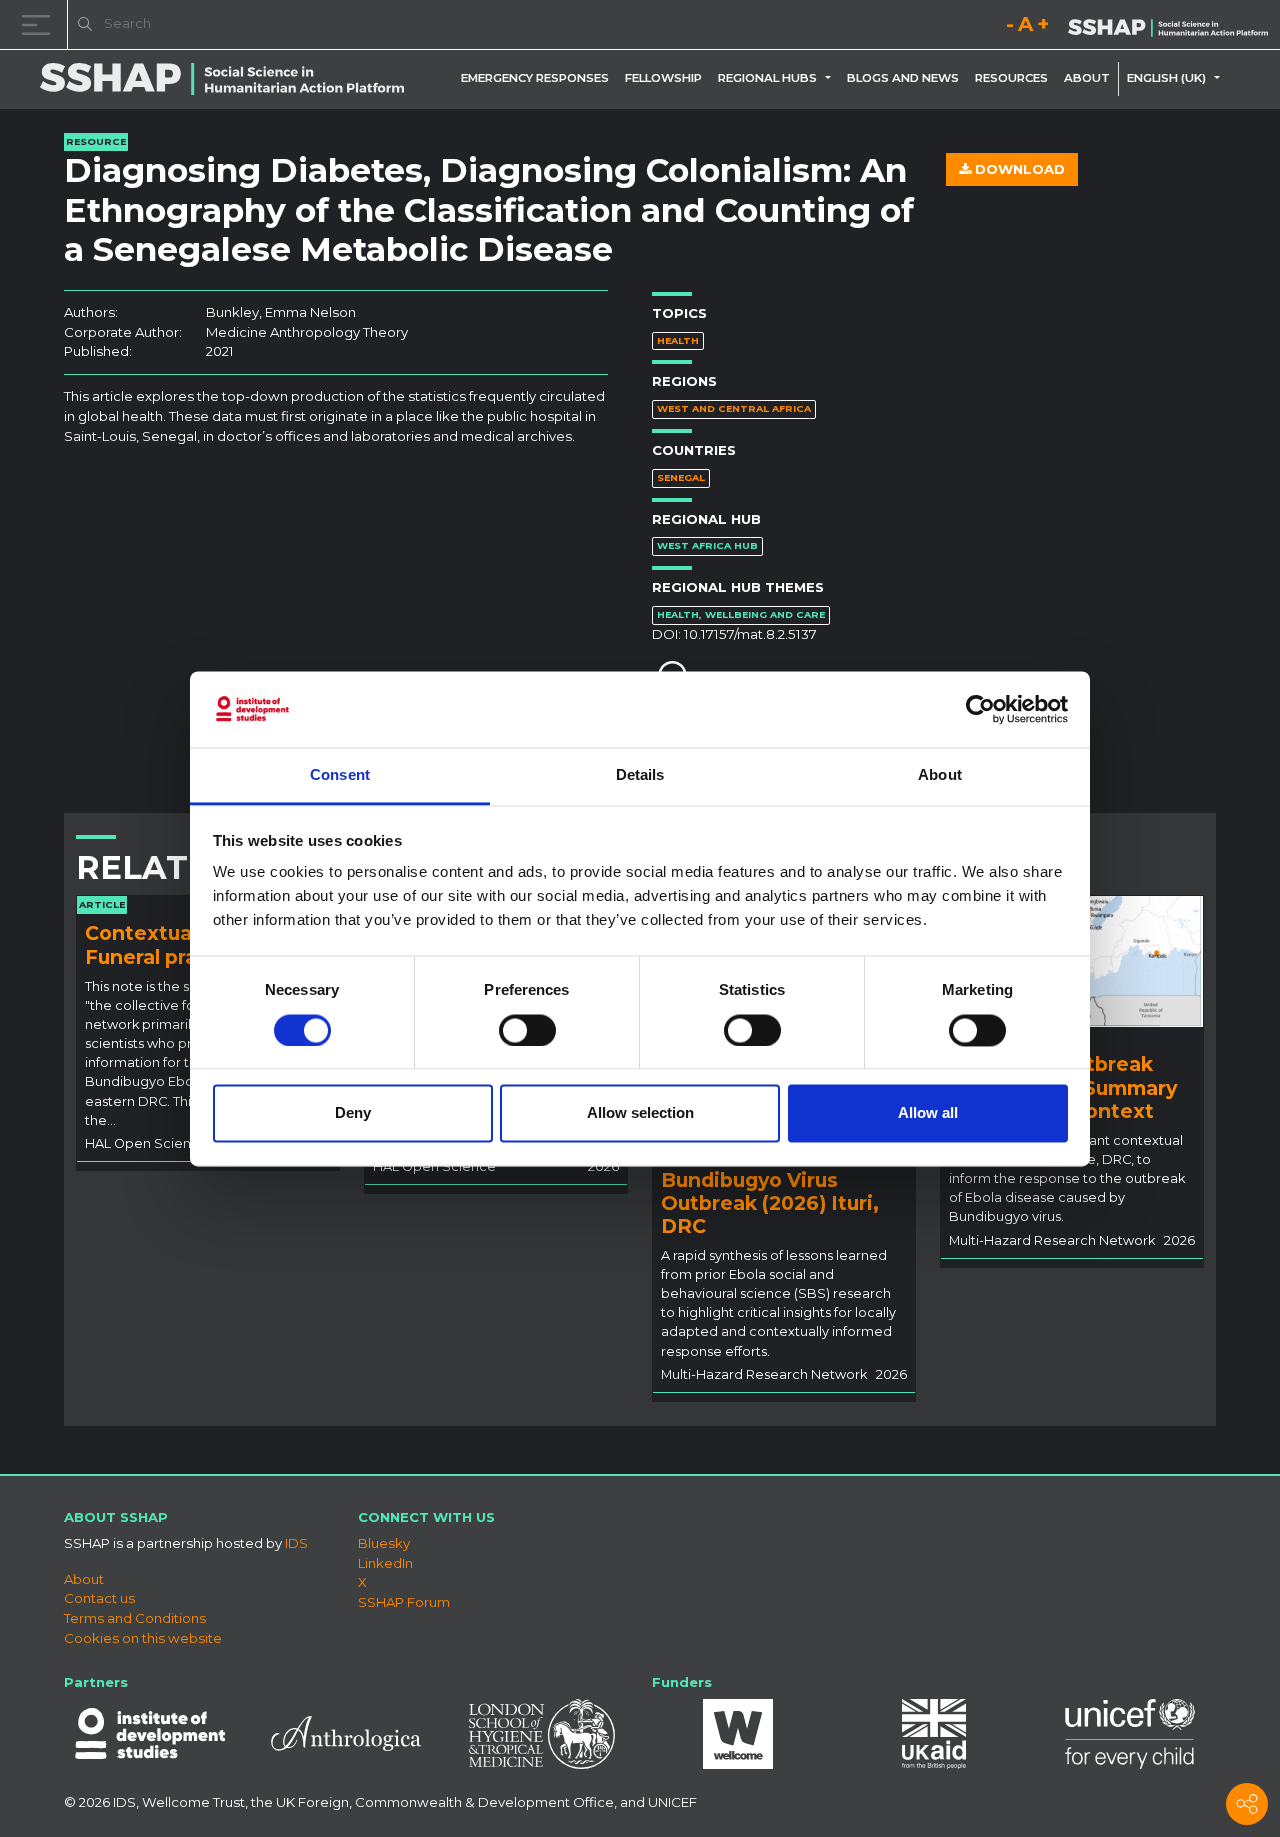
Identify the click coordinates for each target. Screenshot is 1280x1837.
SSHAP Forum (404, 1602)
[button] (832, 78)
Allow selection (640, 1113)
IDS (296, 1543)
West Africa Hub (707, 545)
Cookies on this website (143, 1638)
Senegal (681, 477)
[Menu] (40, 24)
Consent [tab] (340, 775)
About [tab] (940, 775)
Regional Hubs (767, 78)
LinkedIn (385, 1563)
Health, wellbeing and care (741, 614)
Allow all (928, 1113)
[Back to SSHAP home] (1168, 26)
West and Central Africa (734, 408)
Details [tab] (640, 775)
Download (1018, 169)
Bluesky (384, 1543)
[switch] (527, 1030)
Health (678, 340)
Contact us (99, 1598)
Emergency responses (535, 78)
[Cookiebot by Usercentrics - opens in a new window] (980, 709)
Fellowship (663, 78)
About (1087, 78)
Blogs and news (903, 78)
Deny (353, 1113)
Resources (1011, 78)
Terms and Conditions (135, 1618)
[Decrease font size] (1010, 27)
